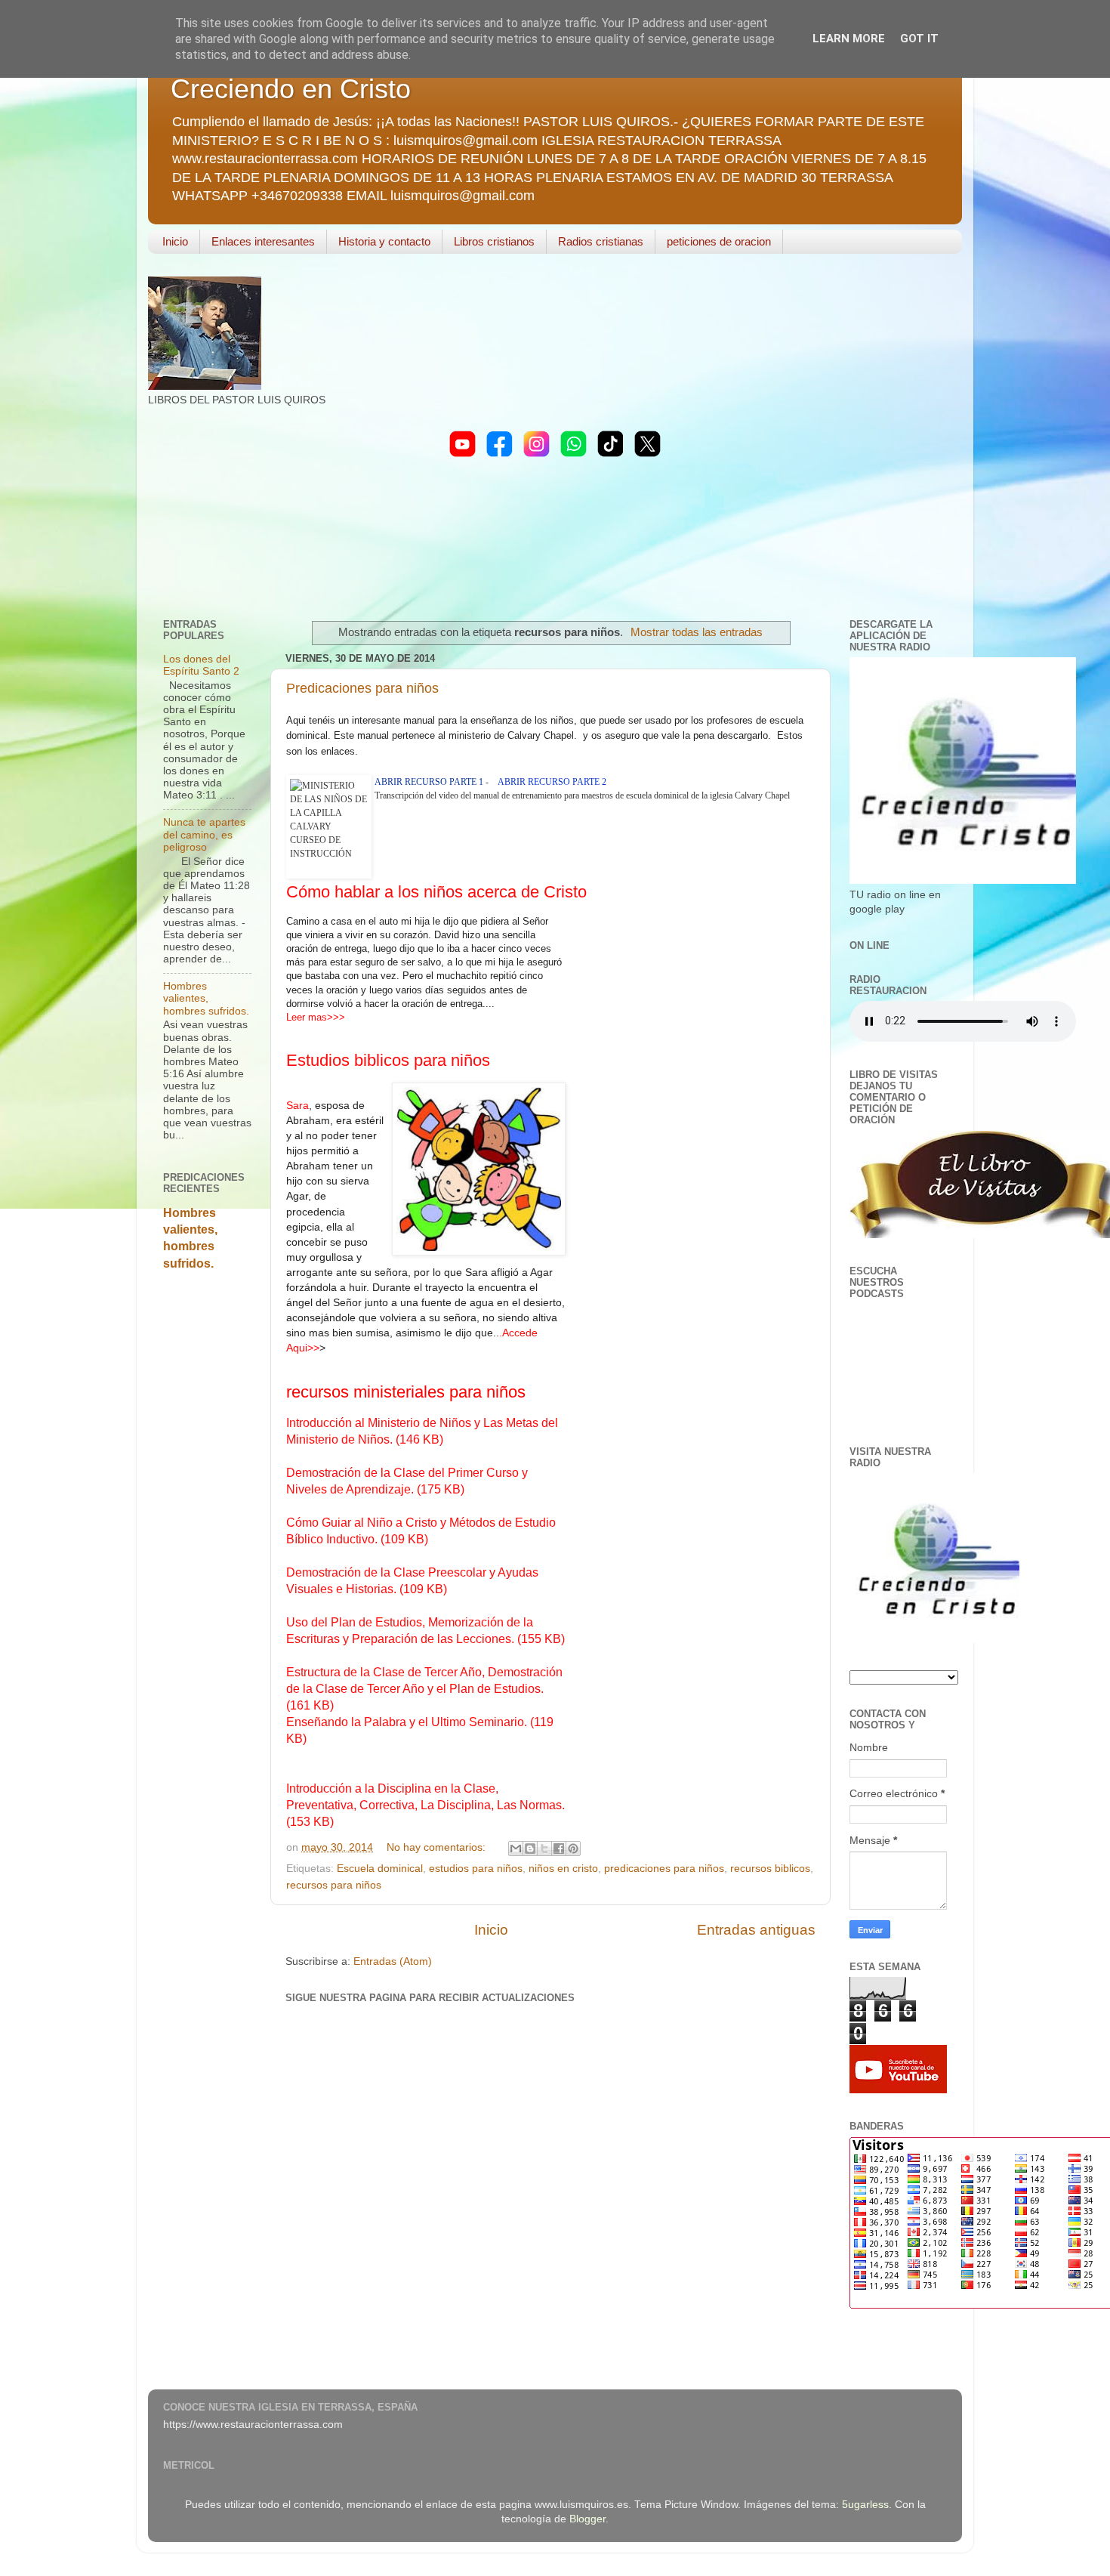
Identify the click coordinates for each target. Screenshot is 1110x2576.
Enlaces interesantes (263, 241)
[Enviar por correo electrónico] (516, 1849)
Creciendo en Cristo (291, 89)
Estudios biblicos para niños (388, 1060)
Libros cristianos (494, 241)
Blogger (587, 2519)
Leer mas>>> (316, 1017)
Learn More (849, 39)
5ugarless (865, 2505)
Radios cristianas (601, 241)
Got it (919, 39)
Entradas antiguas (756, 1930)
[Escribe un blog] (530, 1849)
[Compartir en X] (544, 1849)
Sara (298, 1105)
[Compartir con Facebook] (559, 1849)
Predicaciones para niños (362, 688)
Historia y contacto (384, 241)
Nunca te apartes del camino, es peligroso (204, 834)
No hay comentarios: (438, 1847)
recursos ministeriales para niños (406, 1392)
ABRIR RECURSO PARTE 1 (429, 782)
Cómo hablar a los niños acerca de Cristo (436, 892)
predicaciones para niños (664, 1869)
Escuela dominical (380, 1869)
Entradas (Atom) (393, 1961)
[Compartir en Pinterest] (573, 1849)
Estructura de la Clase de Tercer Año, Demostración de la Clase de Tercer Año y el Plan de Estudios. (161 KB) (424, 1689)
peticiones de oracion (719, 241)
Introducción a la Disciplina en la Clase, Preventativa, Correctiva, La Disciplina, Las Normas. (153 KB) (425, 1805)
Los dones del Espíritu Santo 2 (201, 665)
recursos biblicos (770, 1869)
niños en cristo (563, 1869)
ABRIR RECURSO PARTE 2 (552, 782)
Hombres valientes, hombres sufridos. (206, 998)
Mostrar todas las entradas (697, 632)
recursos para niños (334, 1885)
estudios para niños (476, 1869)
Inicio (175, 241)
